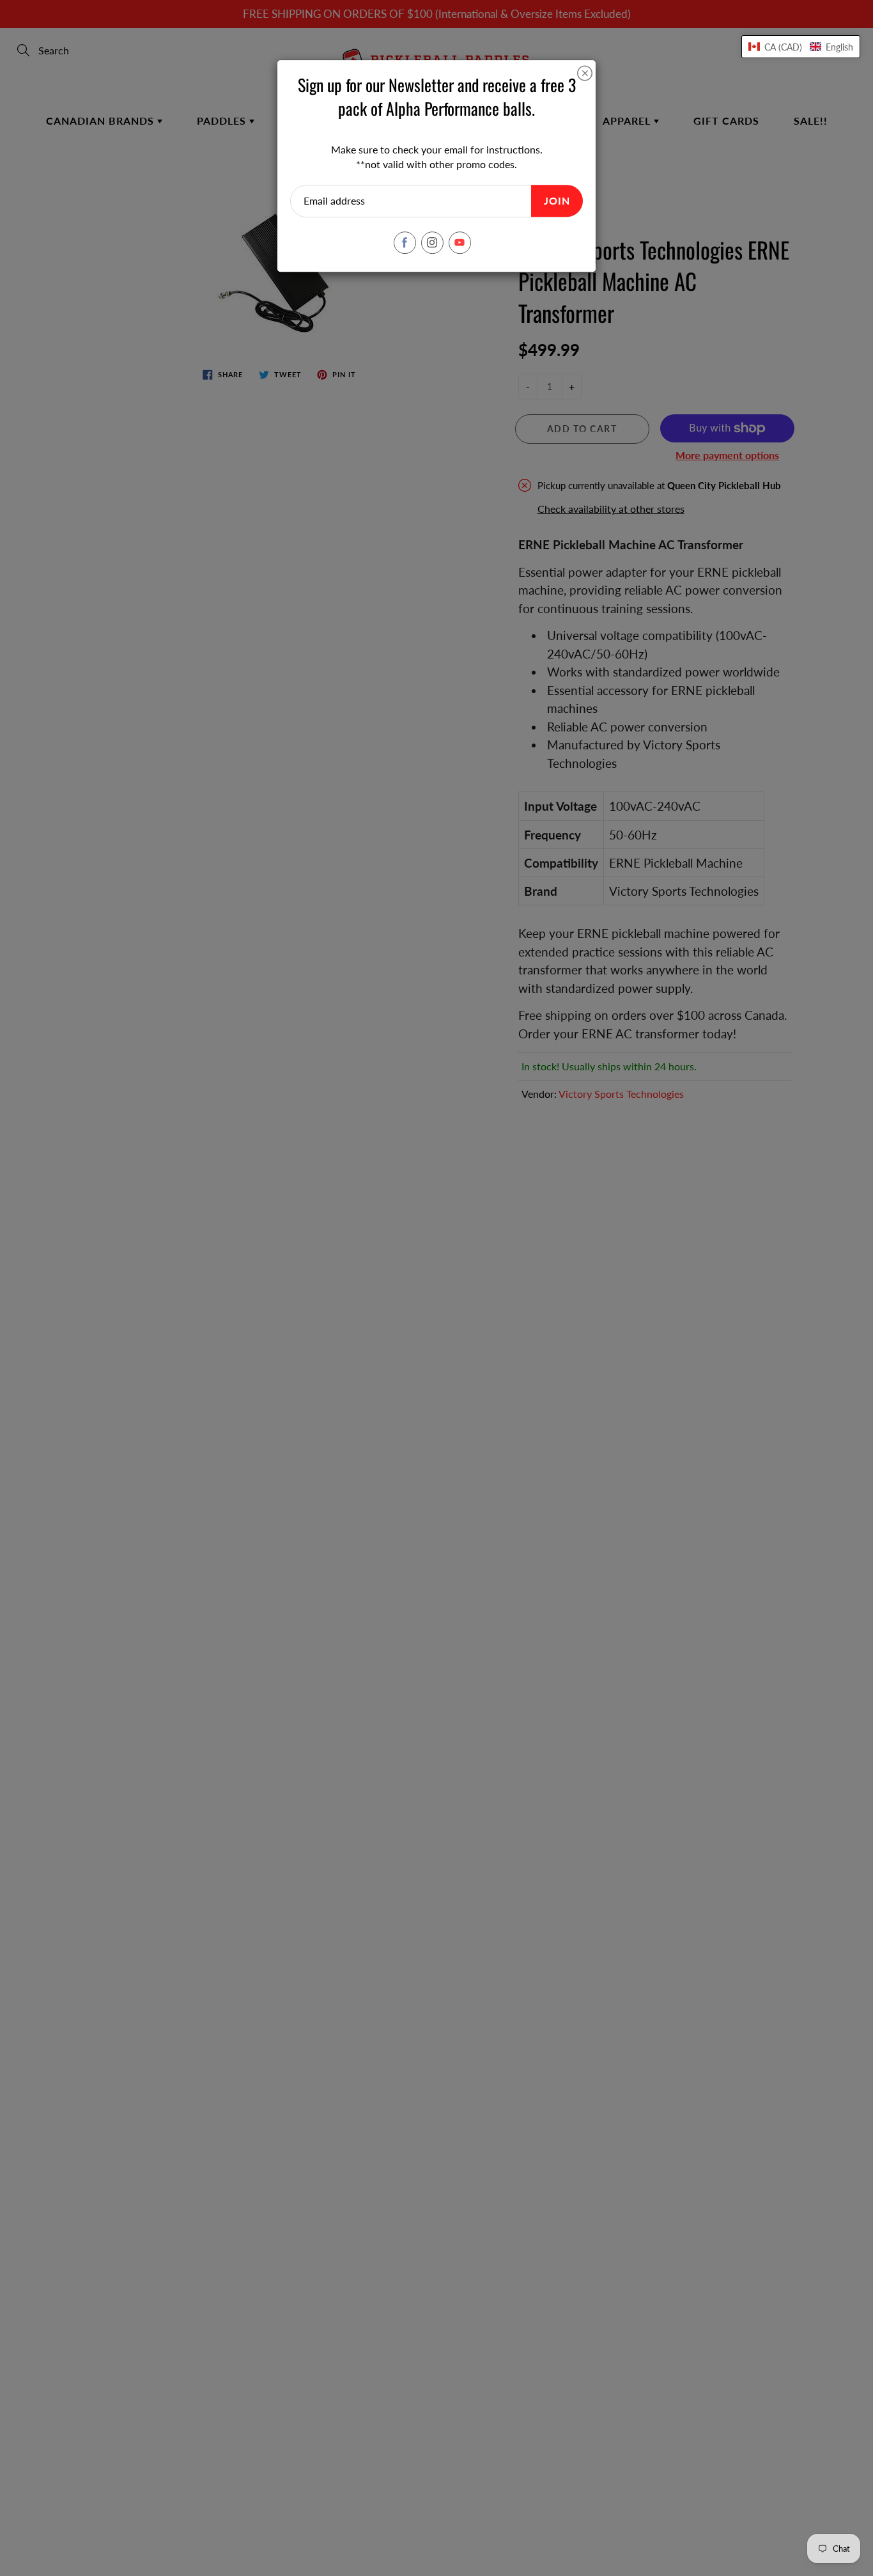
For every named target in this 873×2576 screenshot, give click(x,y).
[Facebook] (405, 243)
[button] (801, 47)
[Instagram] (432, 243)
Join (557, 200)
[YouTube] (460, 243)
